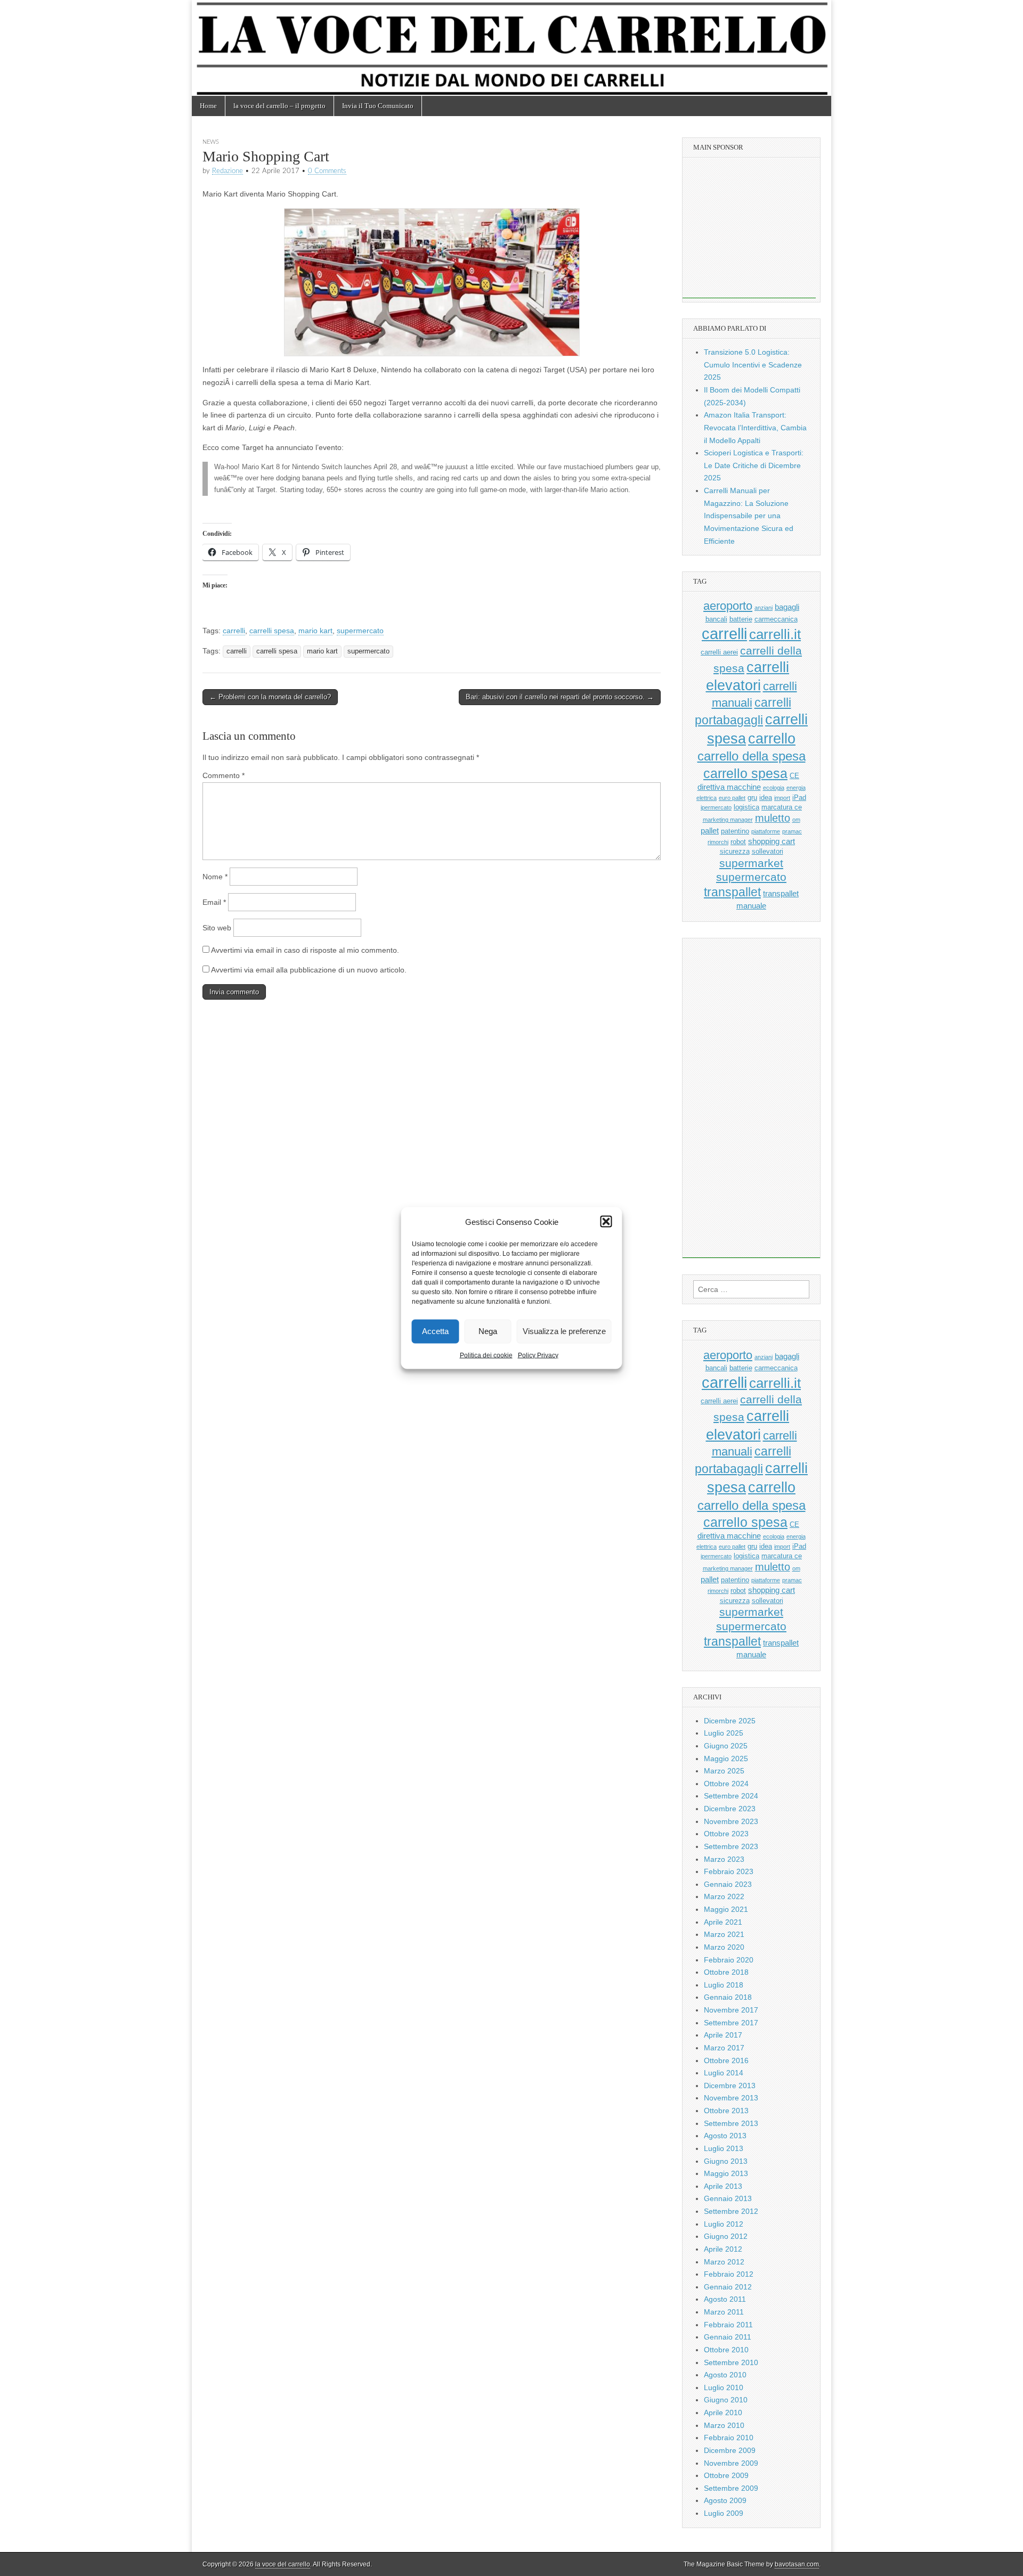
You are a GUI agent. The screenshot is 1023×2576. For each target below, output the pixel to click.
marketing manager (728, 820)
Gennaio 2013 (728, 2198)
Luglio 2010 (724, 2387)
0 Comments (327, 171)
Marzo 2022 (724, 1896)
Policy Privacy (538, 1355)
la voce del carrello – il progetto (279, 106)
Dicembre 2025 (730, 1721)
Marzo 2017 (724, 2048)
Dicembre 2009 (730, 2450)
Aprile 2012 (723, 2249)
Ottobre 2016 (726, 2060)
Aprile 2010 (723, 2413)
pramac (792, 831)
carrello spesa (745, 773)
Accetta (435, 1331)
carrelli (234, 631)
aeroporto (728, 606)
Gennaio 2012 (728, 2287)
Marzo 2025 (724, 1771)
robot (738, 842)
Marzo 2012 (724, 2262)
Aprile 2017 (723, 2035)
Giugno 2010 (726, 2400)
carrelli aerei (719, 652)
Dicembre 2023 (730, 1809)
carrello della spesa (752, 756)
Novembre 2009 (731, 2463)
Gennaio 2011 (728, 2337)
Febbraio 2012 (729, 2274)
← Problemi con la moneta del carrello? (270, 697)
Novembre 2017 (731, 2010)
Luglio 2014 (724, 2073)
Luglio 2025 (724, 1733)
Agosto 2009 (725, 2500)
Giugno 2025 (726, 1746)
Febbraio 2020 (729, 1960)
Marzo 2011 (724, 2312)
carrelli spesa (272, 631)
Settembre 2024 (731, 1796)
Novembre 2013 (731, 2098)
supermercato (360, 631)
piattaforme (766, 831)
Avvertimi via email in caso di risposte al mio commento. (305, 950)
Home (208, 106)
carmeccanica (776, 619)
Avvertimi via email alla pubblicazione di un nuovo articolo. (309, 970)
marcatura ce (782, 807)
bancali (716, 619)
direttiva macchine (729, 787)
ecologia (774, 788)
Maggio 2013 (726, 2173)
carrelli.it (775, 634)
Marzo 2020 (724, 1947)
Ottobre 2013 (726, 2111)
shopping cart (772, 841)
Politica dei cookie (486, 1355)
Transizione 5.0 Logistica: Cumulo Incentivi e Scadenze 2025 (753, 365)
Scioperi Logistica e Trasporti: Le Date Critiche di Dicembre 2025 (754, 465)
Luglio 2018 (724, 1985)
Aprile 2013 (723, 2186)
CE (794, 776)
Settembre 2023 (731, 1846)
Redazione (228, 171)
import (782, 798)
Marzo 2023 (724, 1859)
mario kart (315, 631)
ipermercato (716, 807)
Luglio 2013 (724, 2148)
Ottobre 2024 (726, 1784)
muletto (773, 818)
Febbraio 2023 (729, 1871)
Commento (224, 775)
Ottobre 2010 (726, 2350)
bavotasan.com (797, 2564)
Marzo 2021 (724, 1934)
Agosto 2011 (725, 2299)
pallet (710, 831)
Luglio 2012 (724, 2224)
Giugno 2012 (726, 2236)
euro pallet (732, 798)
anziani (764, 608)
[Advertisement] (749, 232)
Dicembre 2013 (730, 2086)
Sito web (217, 928)
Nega (488, 1331)
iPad (799, 798)
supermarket (751, 863)
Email (214, 902)
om (796, 820)
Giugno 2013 (726, 2161)
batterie (741, 619)
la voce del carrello (283, 2564)
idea (766, 798)
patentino (735, 831)
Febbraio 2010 (729, 2438)
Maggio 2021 (726, 1909)
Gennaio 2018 (728, 1997)
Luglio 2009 (724, 2513)
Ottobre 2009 (726, 2475)
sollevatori (768, 851)
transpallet (732, 892)
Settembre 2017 (731, 2023)
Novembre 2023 (731, 1821)
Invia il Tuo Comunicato (378, 106)
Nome (215, 877)
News (211, 142)
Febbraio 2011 (728, 2325)
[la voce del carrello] (511, 48)
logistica (746, 807)
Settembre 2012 (731, 2211)
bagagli (787, 607)
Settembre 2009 (731, 2488)
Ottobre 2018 (726, 1972)
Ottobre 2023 (726, 1834)
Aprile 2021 (723, 1922)
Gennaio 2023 (728, 1884)
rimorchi (718, 842)
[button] (606, 1222)
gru (752, 798)
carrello (772, 738)
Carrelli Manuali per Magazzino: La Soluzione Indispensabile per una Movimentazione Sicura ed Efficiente (749, 516)
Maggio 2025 (726, 1759)
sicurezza (735, 851)
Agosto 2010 (725, 2375)
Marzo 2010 (724, 2425)
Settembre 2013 (731, 2123)
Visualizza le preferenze (564, 1331)
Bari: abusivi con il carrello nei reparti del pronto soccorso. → (560, 697)
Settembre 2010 (731, 2362)
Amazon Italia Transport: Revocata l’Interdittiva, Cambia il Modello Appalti (755, 427)
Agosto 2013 (725, 2136)
